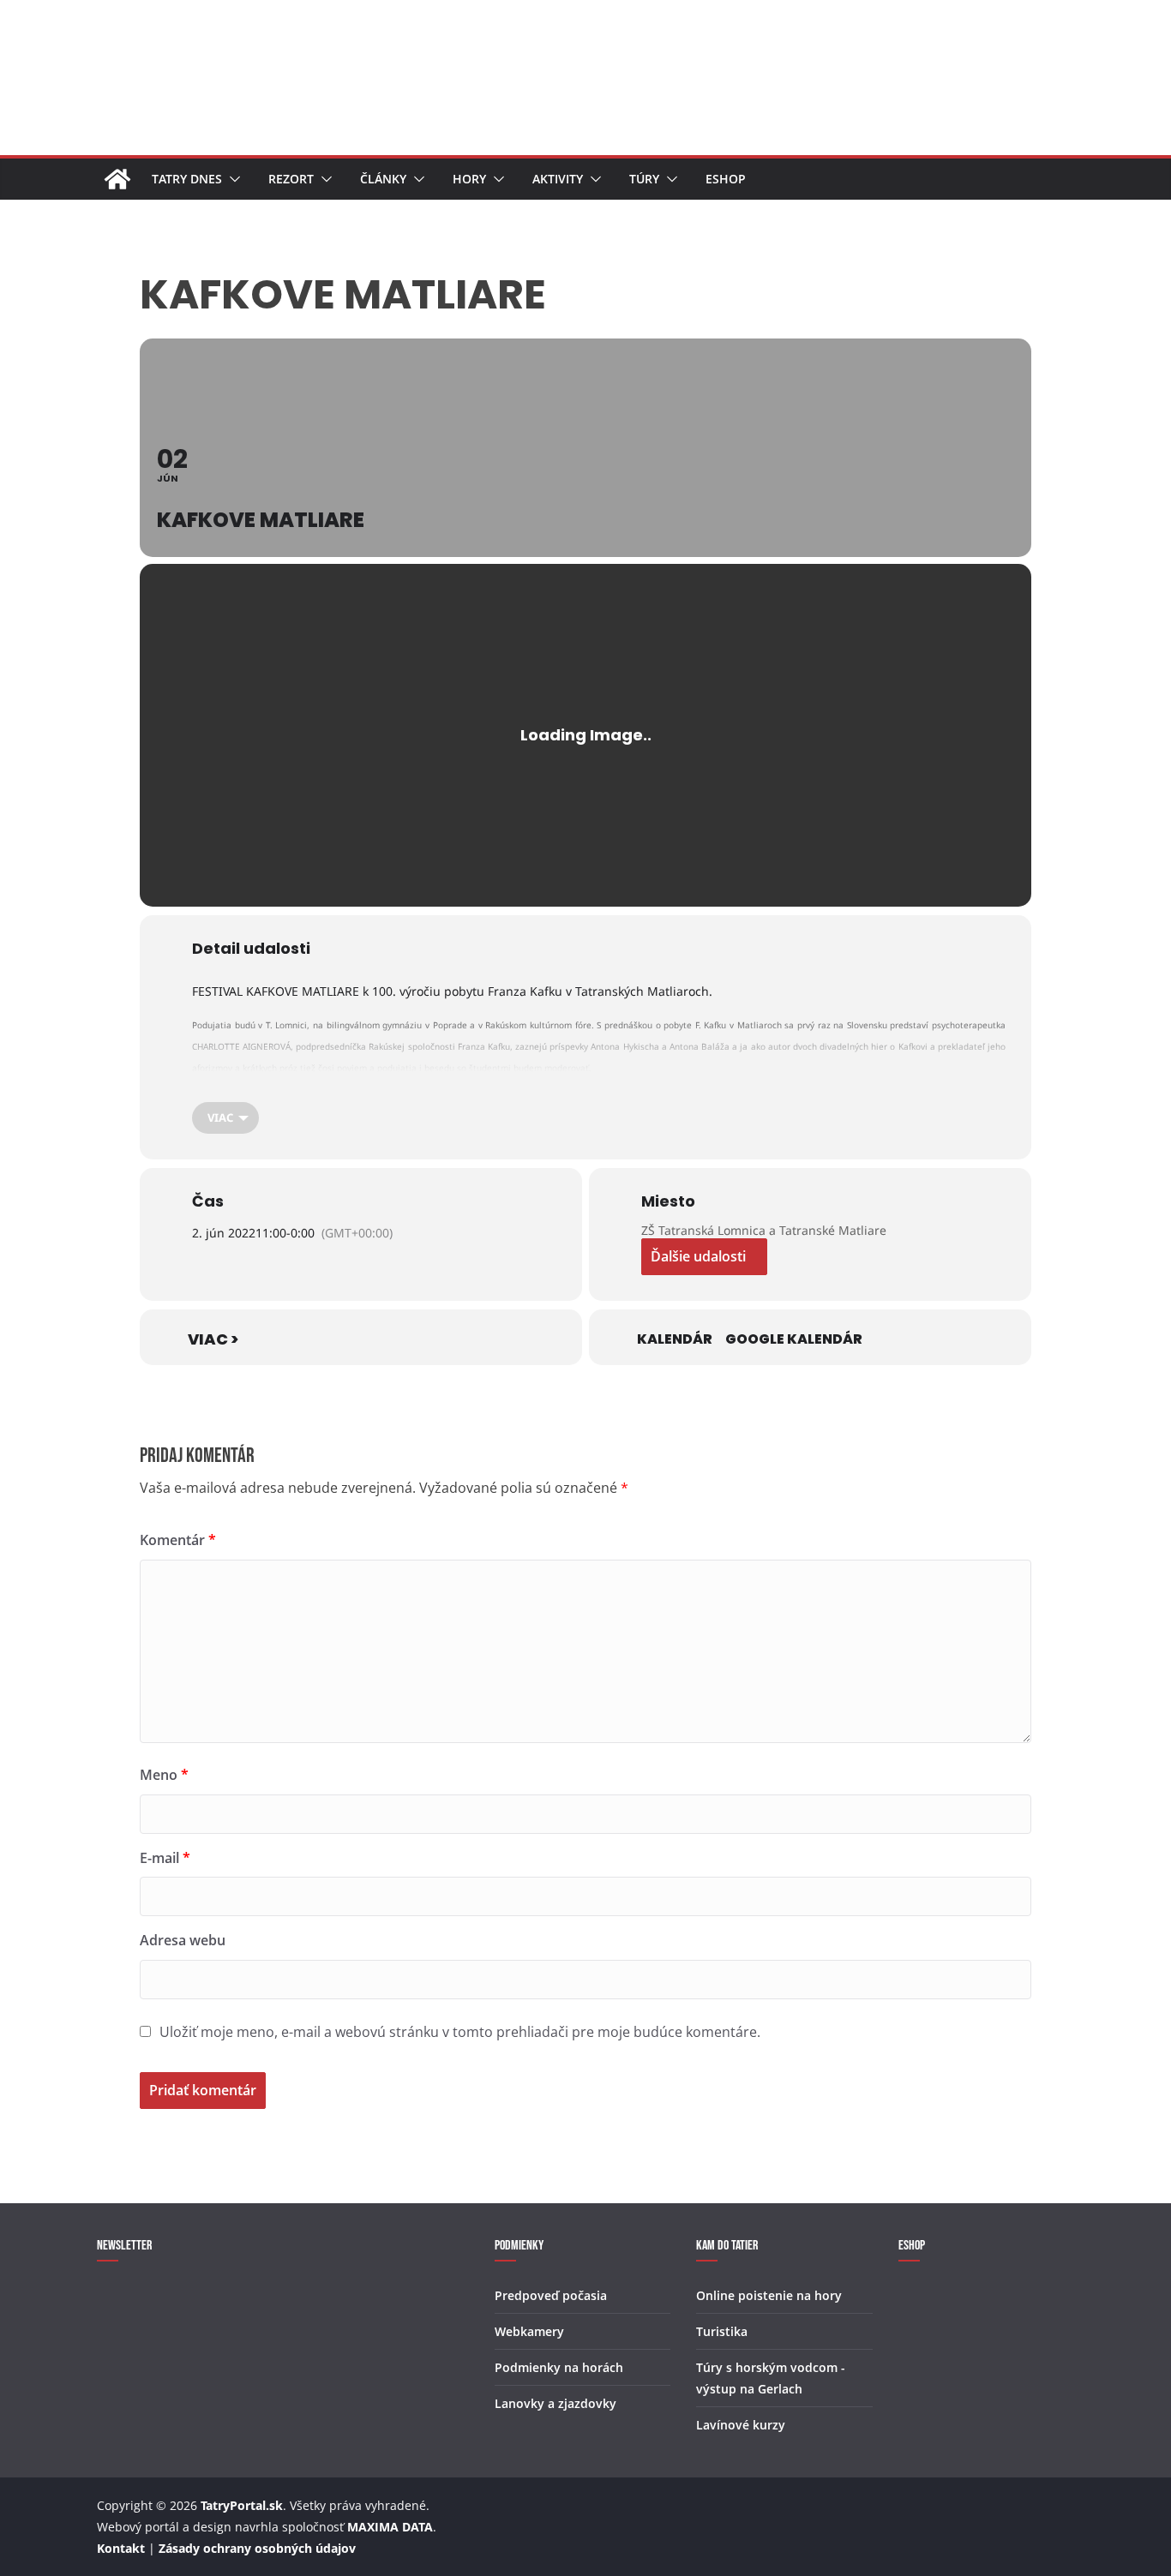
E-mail (165, 1858)
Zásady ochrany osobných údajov (257, 2548)
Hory (469, 179)
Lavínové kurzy (741, 2425)
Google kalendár (794, 1339)
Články (383, 179)
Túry (644, 179)
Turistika (722, 2331)
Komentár (178, 1540)
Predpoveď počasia (551, 2295)
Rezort (291, 179)
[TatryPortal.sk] (117, 179)
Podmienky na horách (559, 2367)
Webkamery (529, 2331)
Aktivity (558, 179)
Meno (164, 1775)
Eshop (726, 179)
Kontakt (121, 2548)
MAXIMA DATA (390, 2527)
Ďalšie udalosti (698, 1256)
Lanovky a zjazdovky (555, 2403)
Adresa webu (183, 1940)
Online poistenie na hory (769, 2295)
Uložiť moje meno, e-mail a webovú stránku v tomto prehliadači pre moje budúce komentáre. (460, 2032)
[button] (231, 179)
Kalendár (675, 1339)
